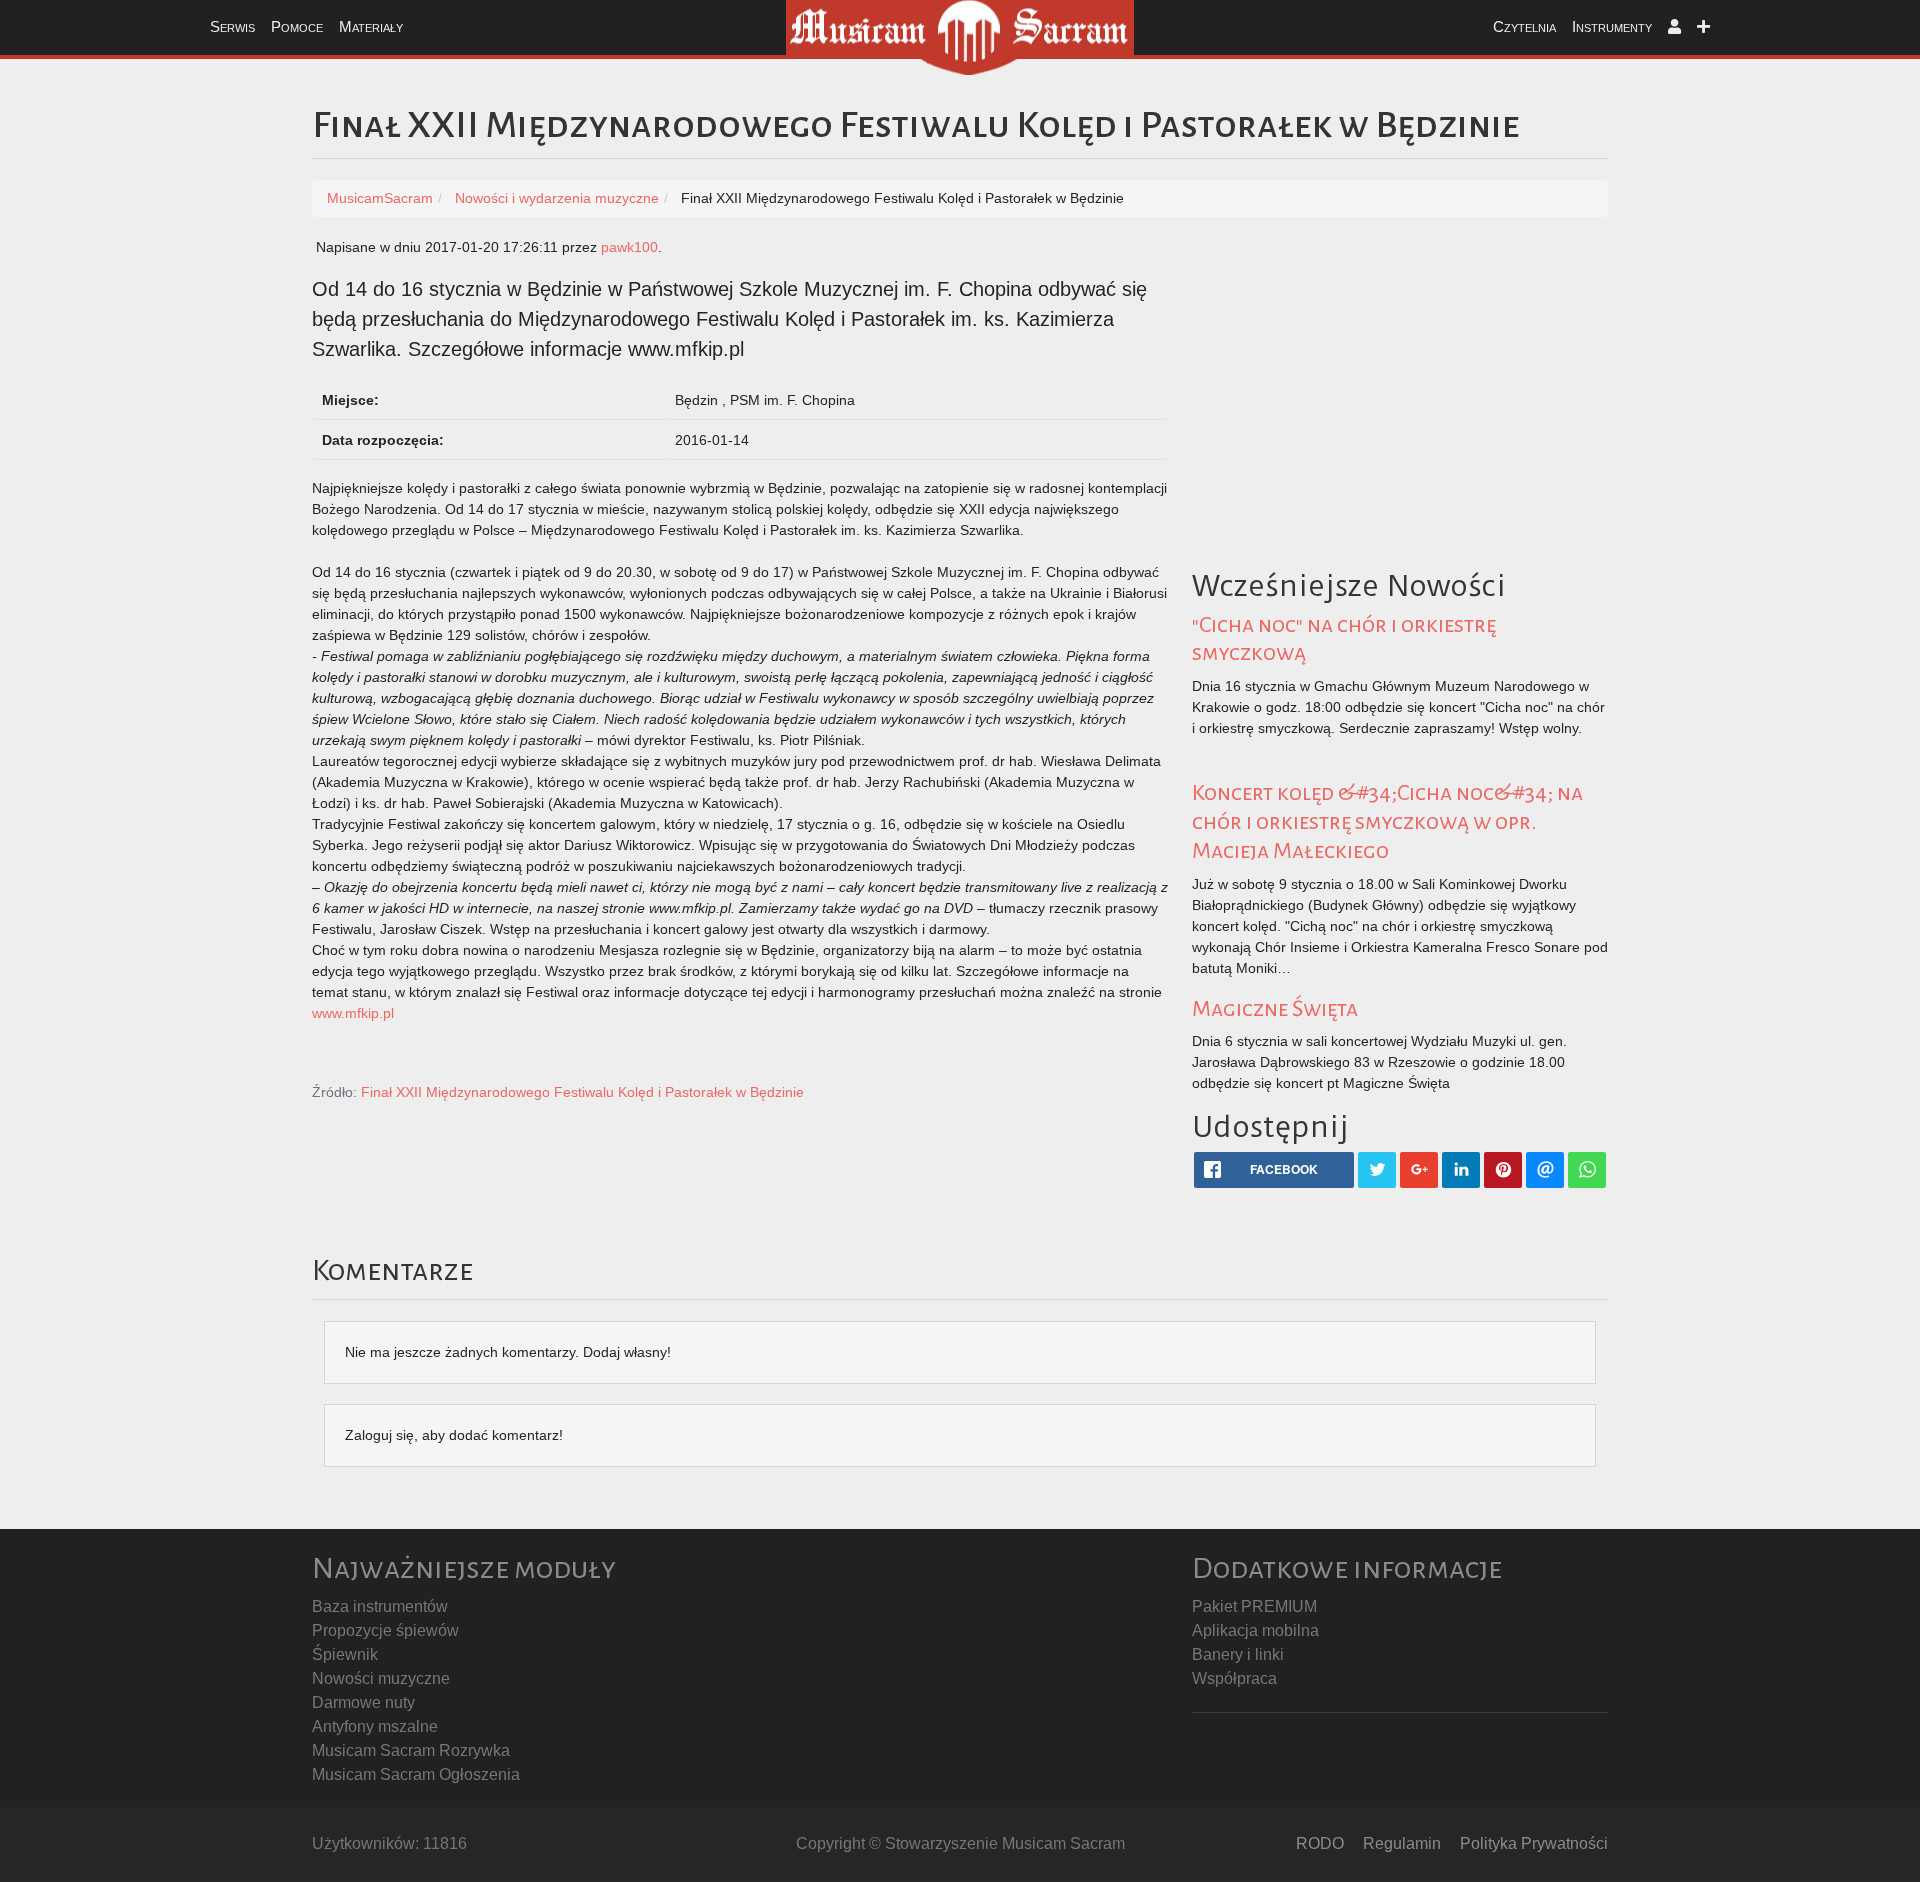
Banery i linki (1238, 1654)
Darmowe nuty (363, 1702)
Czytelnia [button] (1524, 26)
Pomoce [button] (297, 26)
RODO (1320, 1843)
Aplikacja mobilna (1255, 1630)
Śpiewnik (345, 1654)
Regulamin (1402, 1843)
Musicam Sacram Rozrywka (411, 1750)
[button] (1674, 27)
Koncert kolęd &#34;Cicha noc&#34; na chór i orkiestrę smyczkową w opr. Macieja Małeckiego (1387, 822)
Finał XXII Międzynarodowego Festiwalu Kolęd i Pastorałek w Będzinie (582, 1092)
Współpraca (1234, 1678)
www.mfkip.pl (353, 1013)
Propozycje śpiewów (385, 1630)
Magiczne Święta (1275, 1009)
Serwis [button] (232, 26)
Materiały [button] (371, 26)
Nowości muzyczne (381, 1678)
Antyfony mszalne (375, 1726)
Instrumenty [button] (1612, 26)
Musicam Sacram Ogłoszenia (416, 1774)
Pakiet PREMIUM (1254, 1606)
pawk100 (629, 247)
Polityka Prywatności (1534, 1843)
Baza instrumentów (380, 1606)
